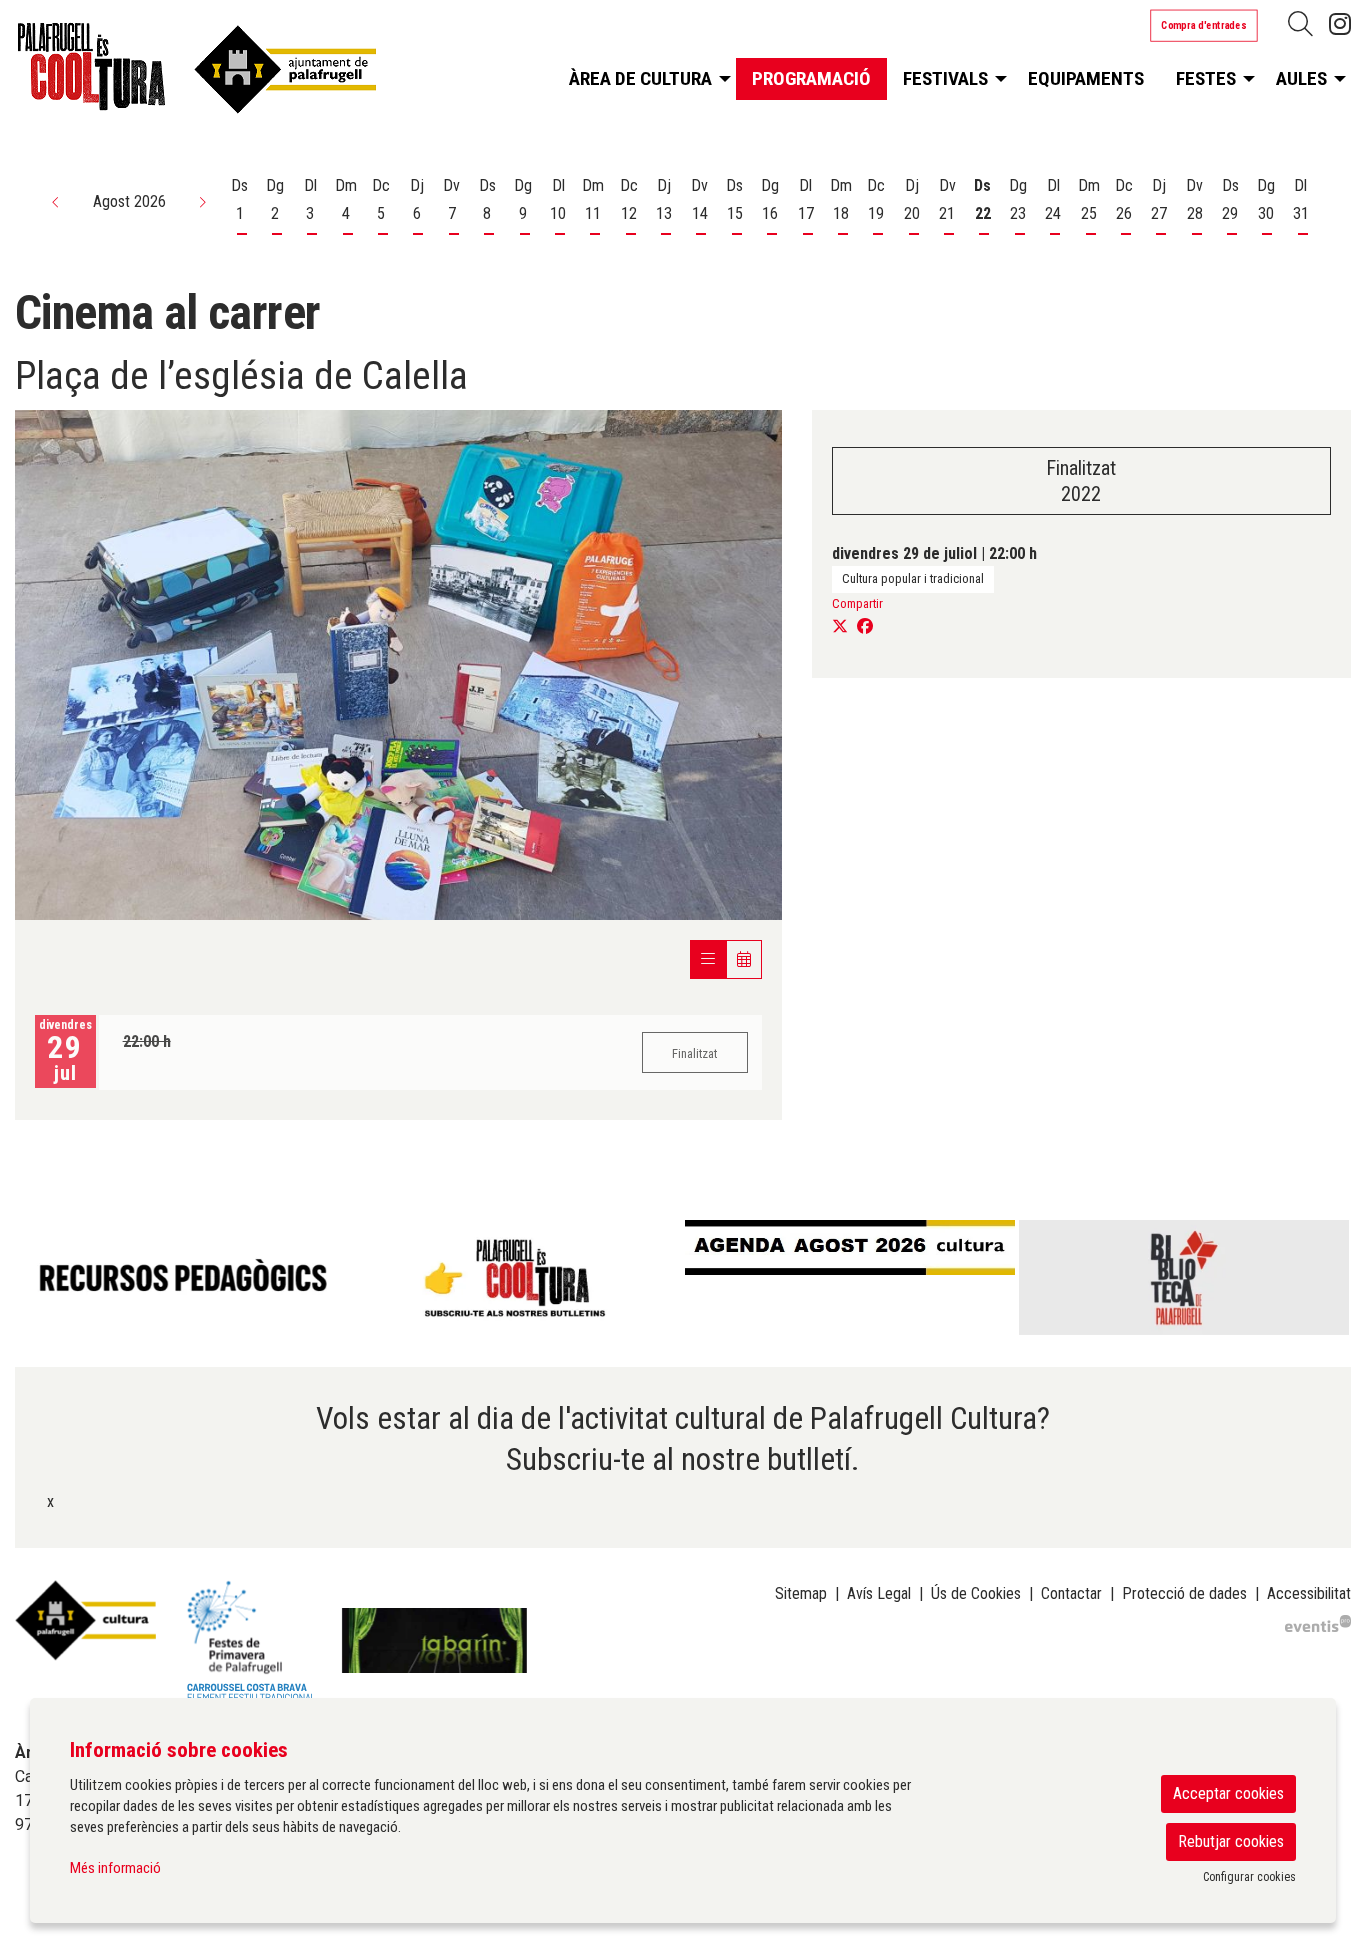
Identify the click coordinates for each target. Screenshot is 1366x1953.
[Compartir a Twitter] (840, 627)
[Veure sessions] (708, 959)
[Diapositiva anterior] (34, 1278)
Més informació (115, 1868)
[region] (683, 1277)
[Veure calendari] (744, 959)
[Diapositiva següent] (1331, 1278)
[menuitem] (1340, 24)
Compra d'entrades (1204, 25)
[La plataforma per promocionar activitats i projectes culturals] (1318, 1621)
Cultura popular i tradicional (913, 578)
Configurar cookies (1249, 1877)
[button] (56, 202)
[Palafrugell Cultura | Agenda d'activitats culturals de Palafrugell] (227, 74)
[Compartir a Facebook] (865, 627)
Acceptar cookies (1228, 1793)
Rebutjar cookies (1231, 1841)
